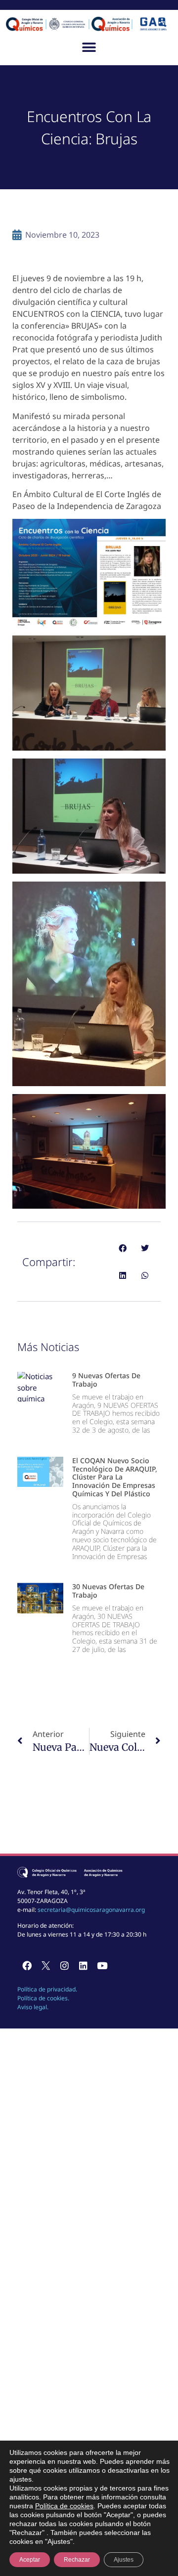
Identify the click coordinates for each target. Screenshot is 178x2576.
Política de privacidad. (47, 1989)
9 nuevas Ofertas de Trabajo (106, 1380)
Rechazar (77, 2560)
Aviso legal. (33, 2007)
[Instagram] (64, 1966)
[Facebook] (27, 1966)
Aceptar (30, 2560)
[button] (89, 47)
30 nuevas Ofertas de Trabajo (108, 1591)
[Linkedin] (83, 1966)
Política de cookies (64, 2506)
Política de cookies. (43, 1998)
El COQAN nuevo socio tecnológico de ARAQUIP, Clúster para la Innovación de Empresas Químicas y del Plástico (115, 1477)
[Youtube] (102, 1966)
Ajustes (124, 2560)
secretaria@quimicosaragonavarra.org (91, 1910)
